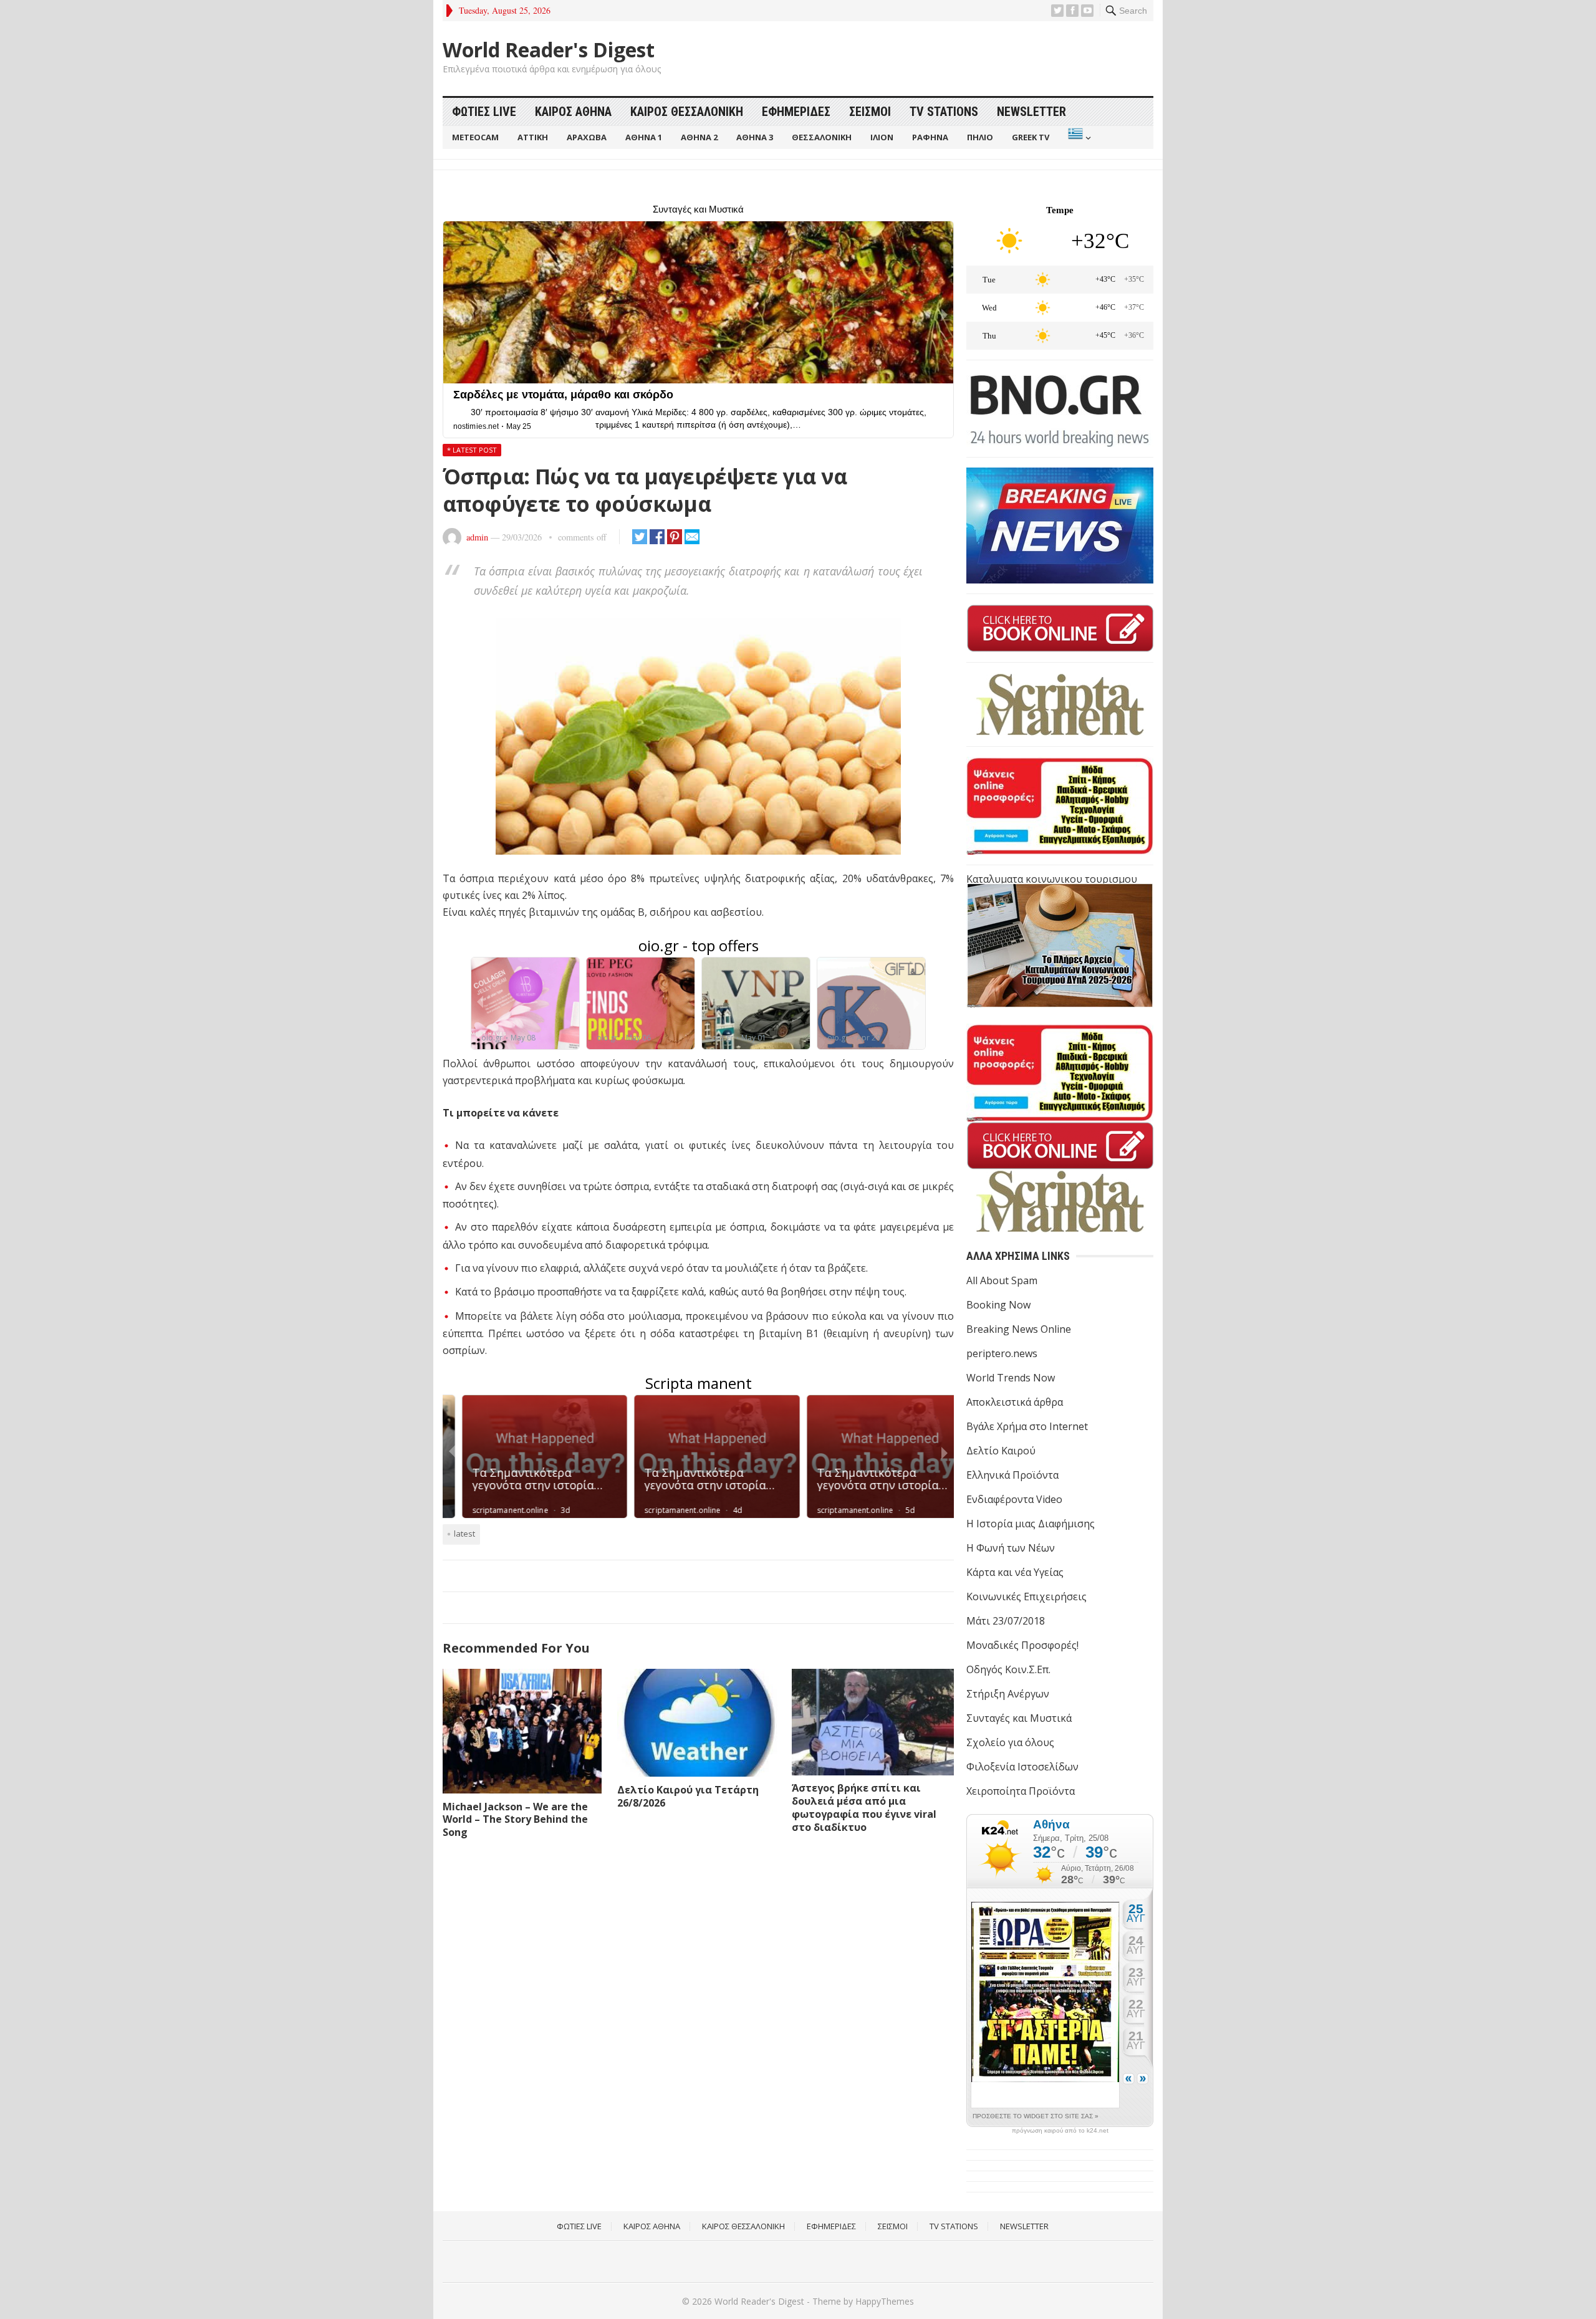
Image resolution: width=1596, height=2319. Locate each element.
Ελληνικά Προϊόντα (1012, 1475)
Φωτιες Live (484, 112)
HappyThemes (885, 2301)
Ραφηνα (930, 137)
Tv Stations (944, 112)
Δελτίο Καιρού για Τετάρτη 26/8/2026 (688, 1796)
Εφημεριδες (796, 112)
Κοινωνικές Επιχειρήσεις (1026, 1596)
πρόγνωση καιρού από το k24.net (1060, 2131)
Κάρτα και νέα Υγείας (1015, 1572)
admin (477, 537)
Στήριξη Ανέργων (1008, 1694)
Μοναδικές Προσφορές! (1022, 1645)
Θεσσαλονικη (822, 137)
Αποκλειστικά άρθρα (1015, 1402)
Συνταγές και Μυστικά (1019, 1718)
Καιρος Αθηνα (573, 112)
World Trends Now (1011, 1378)
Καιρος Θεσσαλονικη (687, 112)
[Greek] (1078, 137)
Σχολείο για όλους (1010, 1742)
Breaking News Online (1019, 1329)
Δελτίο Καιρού (1001, 1451)
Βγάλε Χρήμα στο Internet (1027, 1426)
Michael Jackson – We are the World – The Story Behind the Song (515, 1820)
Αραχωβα (587, 137)
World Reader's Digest (549, 50)
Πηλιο (980, 137)
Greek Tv (1031, 137)
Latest (464, 1534)
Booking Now (998, 1305)
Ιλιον (882, 137)
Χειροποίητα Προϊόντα (1021, 1791)
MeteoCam (475, 137)
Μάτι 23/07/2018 (1006, 1621)
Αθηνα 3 (755, 137)
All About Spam (1002, 1280)
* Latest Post (472, 450)
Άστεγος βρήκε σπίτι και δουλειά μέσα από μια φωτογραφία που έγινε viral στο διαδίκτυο (864, 1807)
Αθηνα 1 (644, 137)
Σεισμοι (870, 112)
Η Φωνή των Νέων (1011, 1548)
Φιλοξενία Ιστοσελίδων (1022, 1767)
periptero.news (1002, 1353)
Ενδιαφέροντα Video (1014, 1499)
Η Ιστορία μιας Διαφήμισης (1031, 1524)
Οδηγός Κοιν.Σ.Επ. (1008, 1669)
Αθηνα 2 (699, 137)
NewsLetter (1031, 112)
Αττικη (533, 137)
